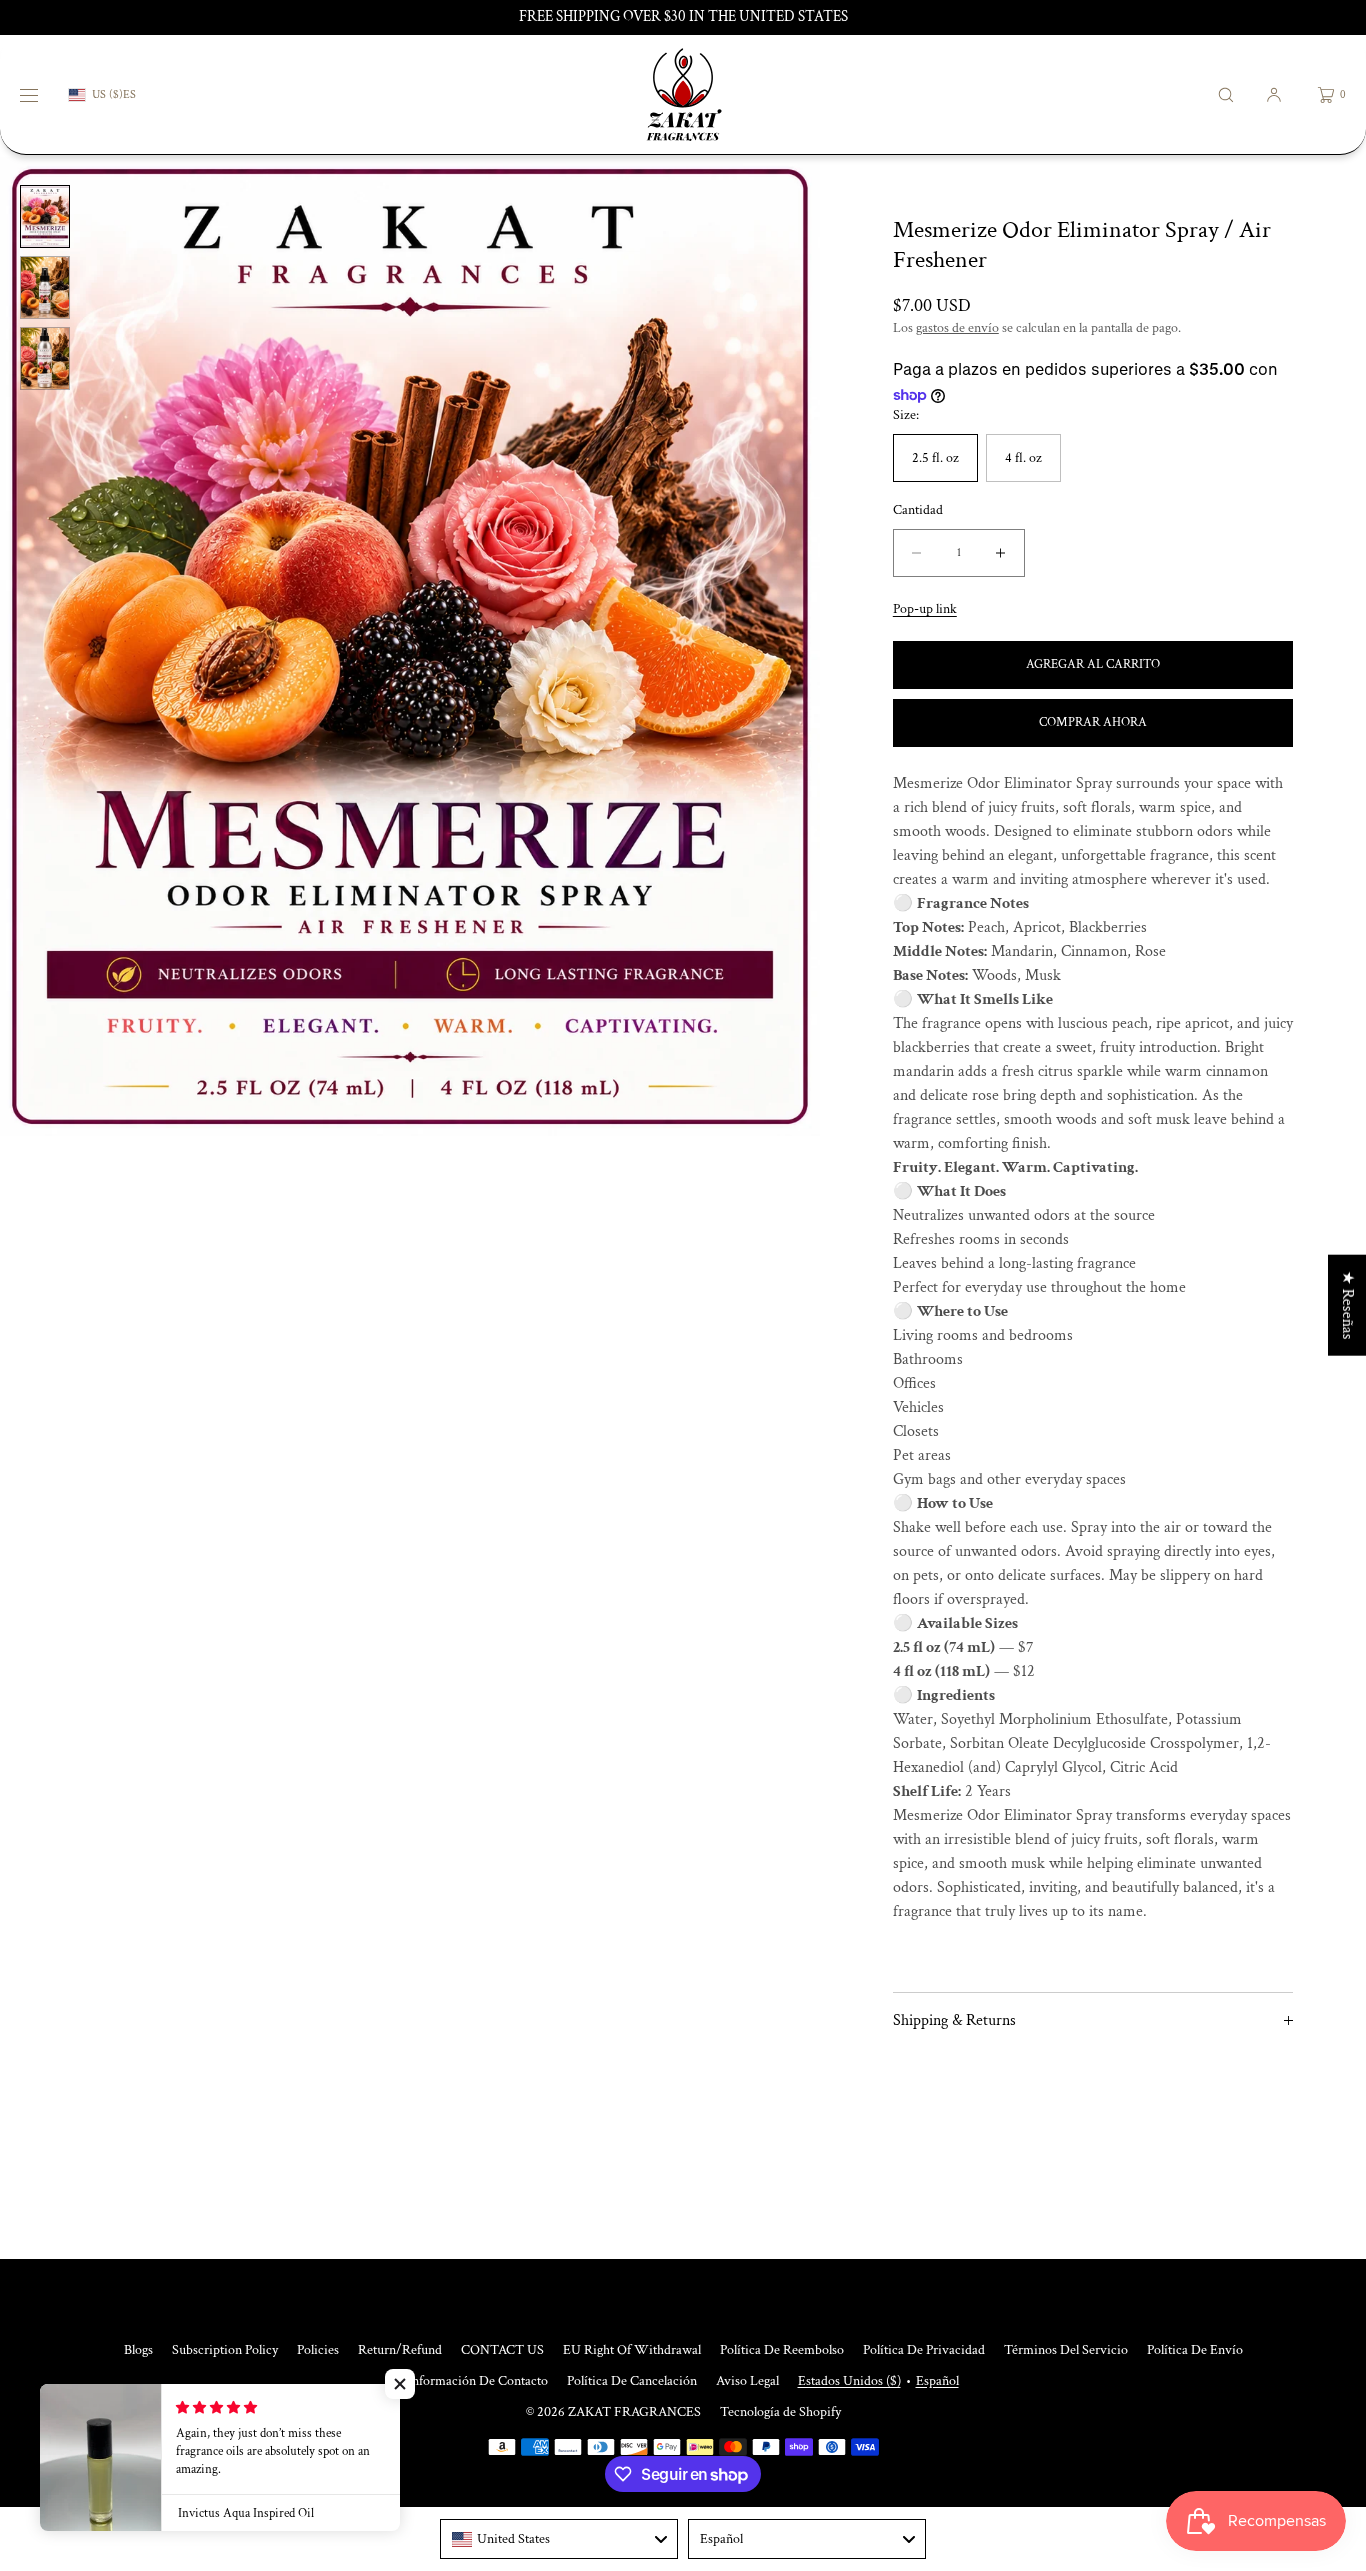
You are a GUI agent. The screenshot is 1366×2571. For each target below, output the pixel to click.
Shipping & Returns (954, 2020)
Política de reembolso (782, 2350)
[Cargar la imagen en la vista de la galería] (45, 216)
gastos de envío (957, 328)
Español (937, 2381)
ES (129, 95)
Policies (318, 2350)
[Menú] (44, 94)
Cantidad (918, 510)
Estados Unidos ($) (849, 2381)
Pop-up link (925, 609)
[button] (1226, 94)
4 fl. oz (1023, 458)
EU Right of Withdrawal (632, 2350)
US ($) (107, 94)
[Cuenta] (1274, 94)
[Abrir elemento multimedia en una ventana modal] (410, 647)
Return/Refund (400, 2350)
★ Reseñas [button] (1347, 1304)
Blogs (138, 2350)
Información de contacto (478, 2381)
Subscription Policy (225, 2350)
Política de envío (1195, 2350)
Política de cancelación (632, 2381)
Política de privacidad (924, 2350)
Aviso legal (747, 2381)
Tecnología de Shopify (780, 2412)
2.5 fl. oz (935, 458)
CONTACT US (502, 2350)
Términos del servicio (1066, 2350)
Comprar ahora (1093, 722)
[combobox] (559, 2539)
